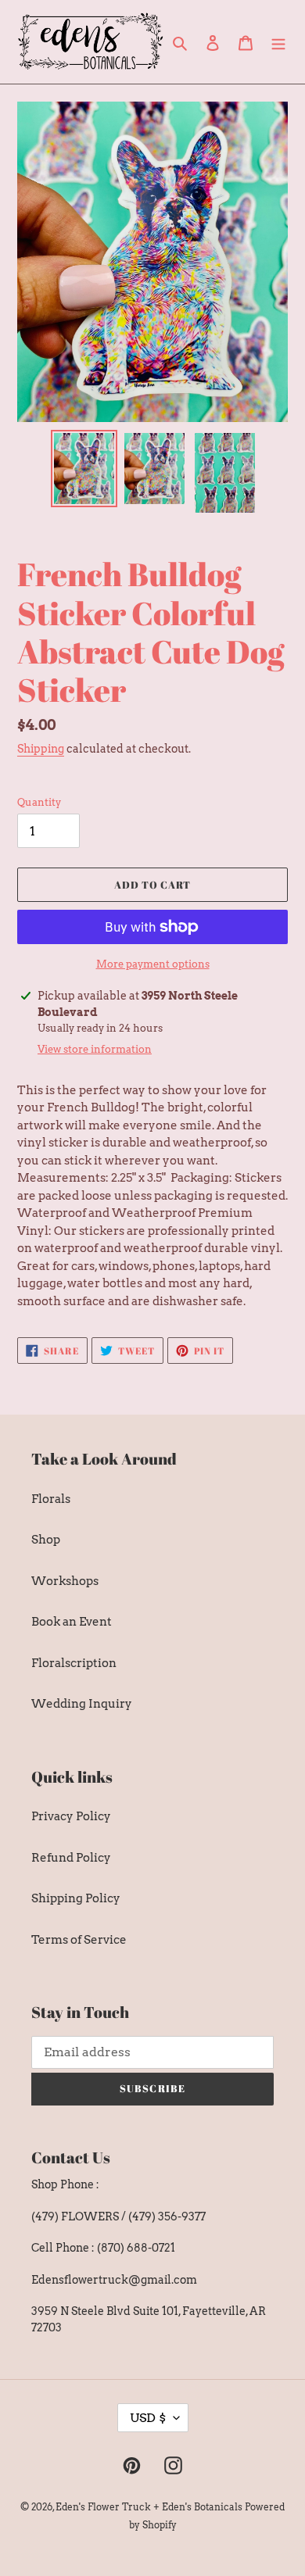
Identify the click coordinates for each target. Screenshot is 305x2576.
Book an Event (72, 1622)
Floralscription (74, 1663)
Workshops (65, 1581)
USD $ (148, 2418)
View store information (95, 1049)
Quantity (39, 802)
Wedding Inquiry (82, 1704)
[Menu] (278, 42)
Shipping (41, 749)
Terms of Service (79, 1940)
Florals (51, 1499)
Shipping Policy (76, 1898)
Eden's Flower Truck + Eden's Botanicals (149, 2507)
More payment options (153, 964)
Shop (46, 1540)
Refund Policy (71, 1858)
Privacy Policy (71, 1816)
